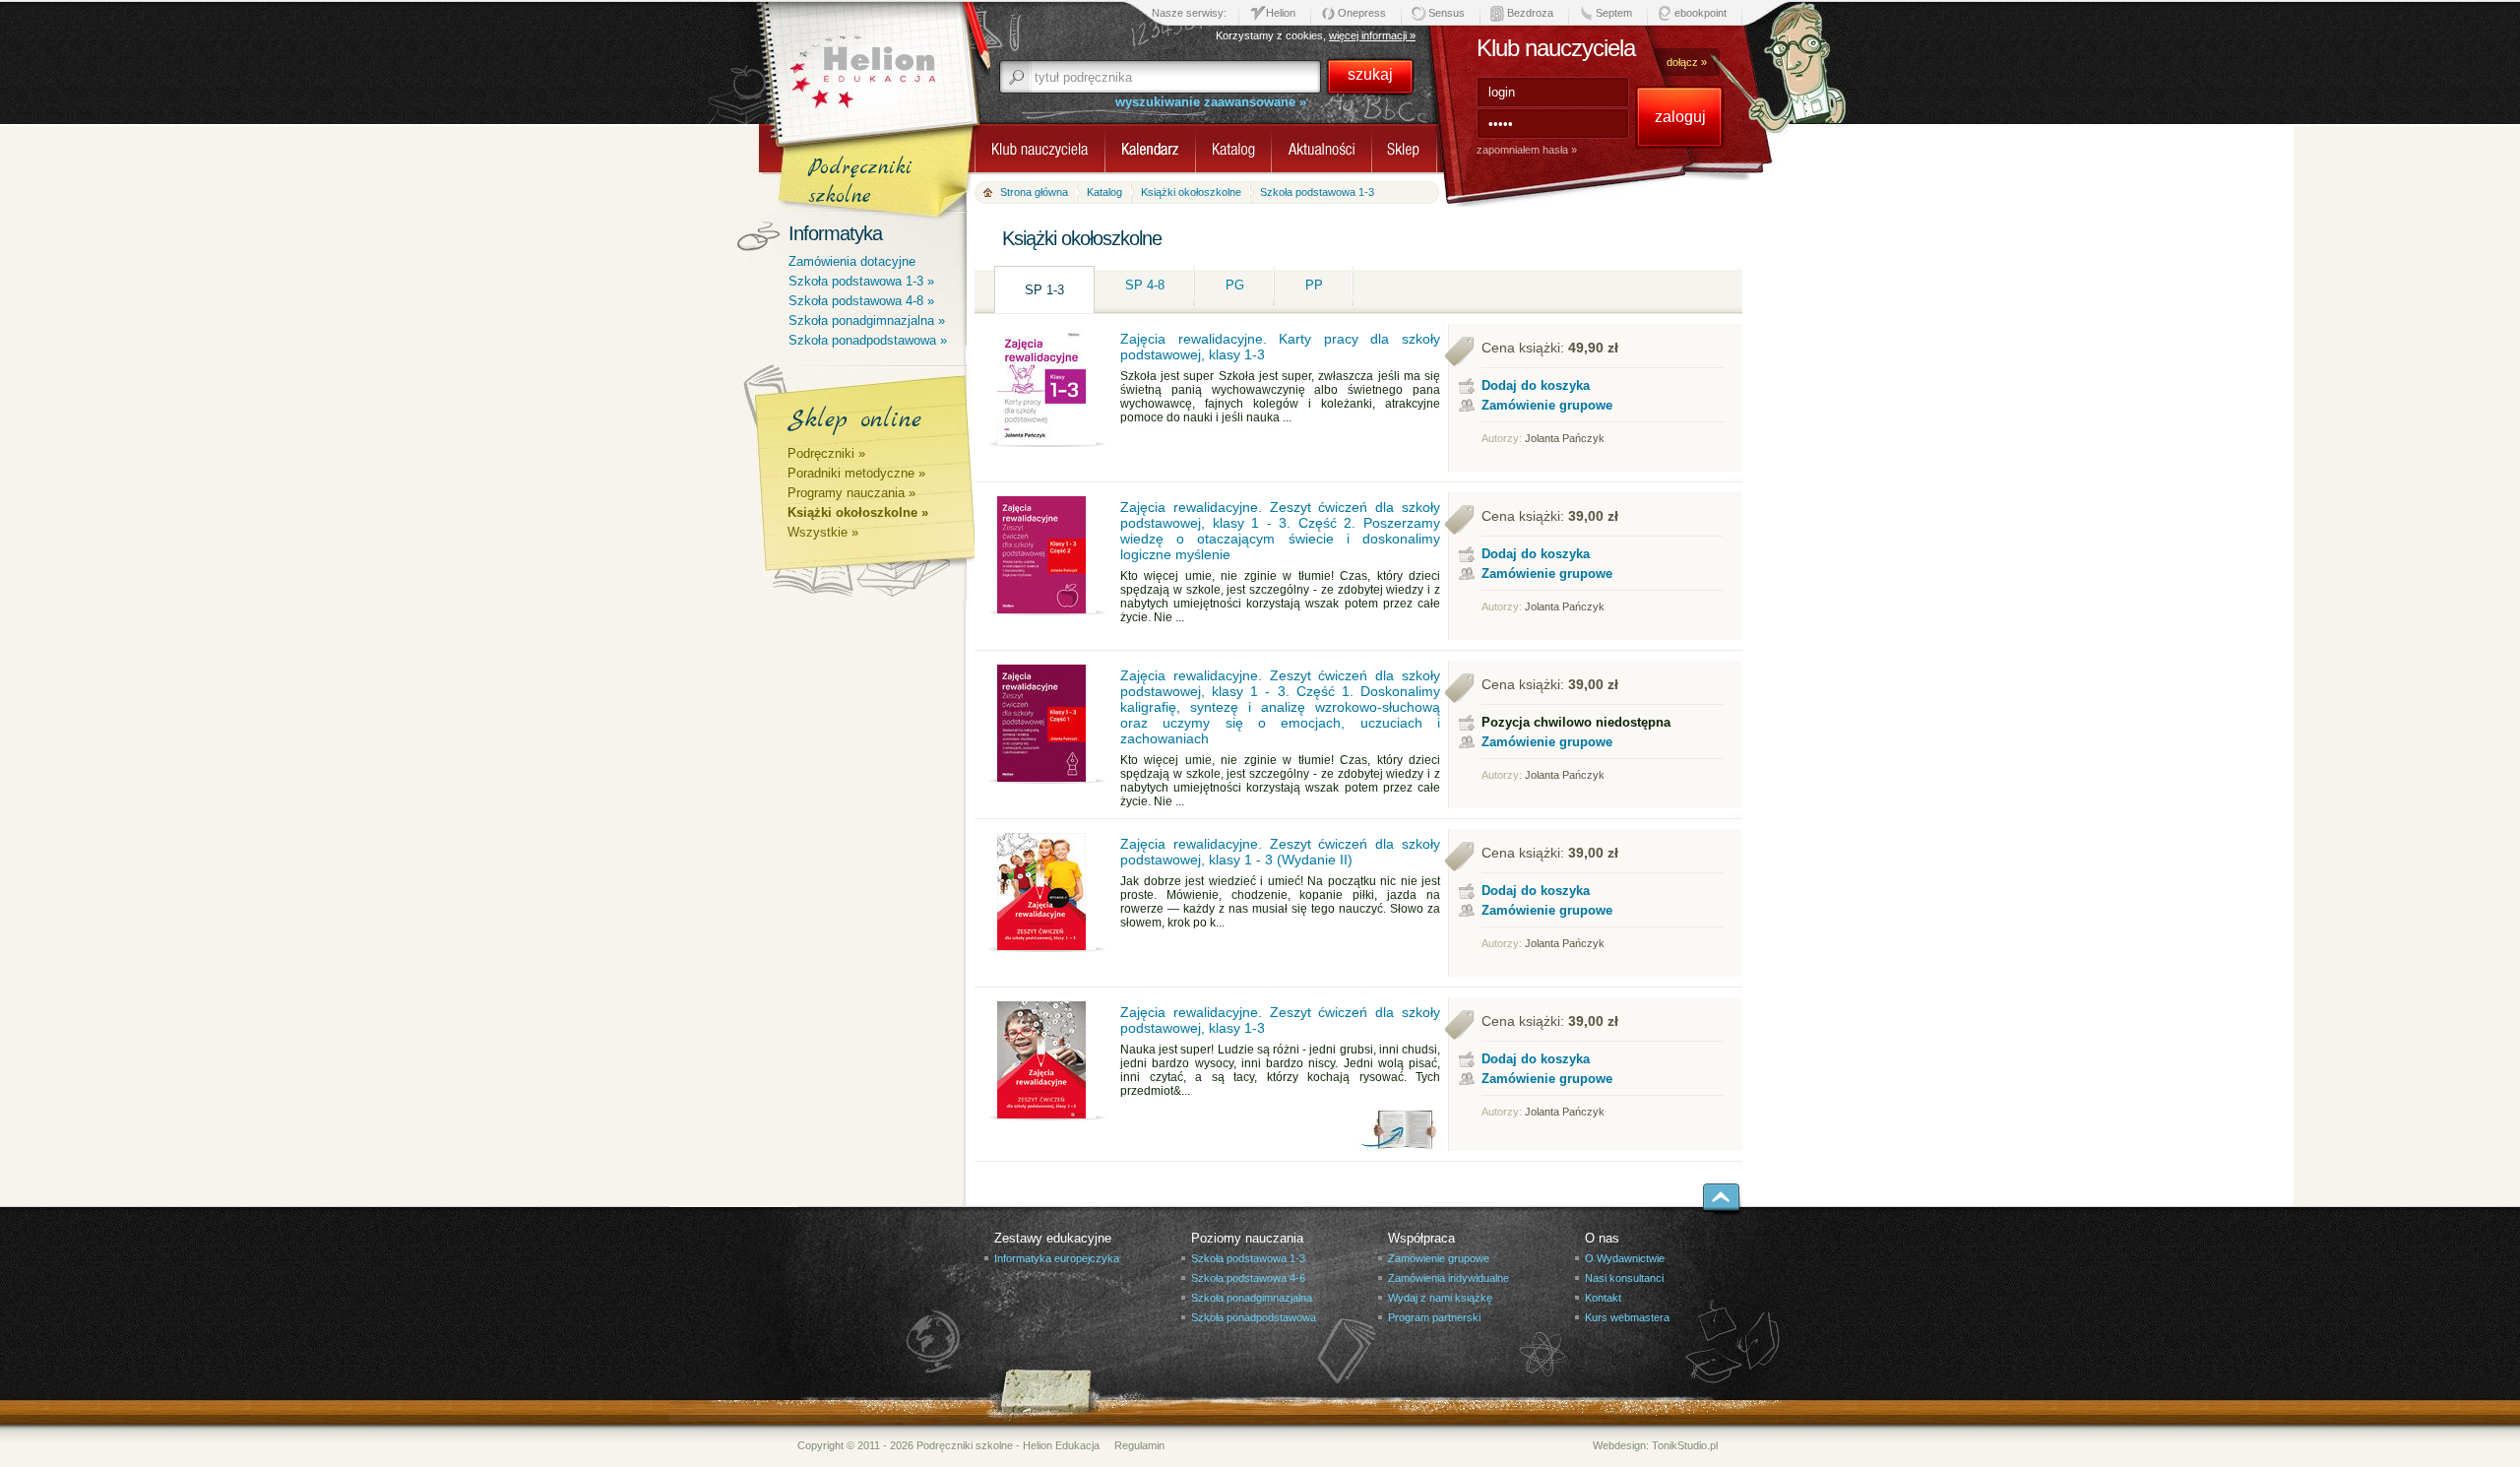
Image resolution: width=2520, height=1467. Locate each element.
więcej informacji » (1372, 35)
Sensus (1447, 13)
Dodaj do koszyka (1536, 385)
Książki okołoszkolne (1191, 192)
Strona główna (1034, 192)
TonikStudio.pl (1685, 1445)
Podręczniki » (826, 453)
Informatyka (835, 233)
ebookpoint (1701, 13)
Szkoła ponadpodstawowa (1254, 1317)
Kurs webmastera (1627, 1317)
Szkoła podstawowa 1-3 (1248, 1258)
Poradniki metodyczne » (856, 473)
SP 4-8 (1145, 285)
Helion (1281, 13)
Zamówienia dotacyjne (852, 261)
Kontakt (1603, 1298)
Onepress (1362, 13)
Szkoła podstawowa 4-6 (1248, 1278)
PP (1314, 285)
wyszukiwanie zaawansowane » (1211, 102)
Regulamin (1139, 1445)
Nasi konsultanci (1624, 1278)
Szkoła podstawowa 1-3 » (861, 281)
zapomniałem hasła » (1527, 150)
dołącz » (1687, 62)
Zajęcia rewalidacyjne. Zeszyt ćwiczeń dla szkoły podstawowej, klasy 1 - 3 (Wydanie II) (1280, 852)
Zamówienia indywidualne (1449, 1278)
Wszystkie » (823, 532)
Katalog (1104, 192)
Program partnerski (1434, 1317)
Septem (1614, 13)
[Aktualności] (1321, 153)
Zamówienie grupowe (1547, 405)
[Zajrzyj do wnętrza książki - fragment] (1394, 1145)
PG (1235, 285)
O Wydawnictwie (1625, 1258)
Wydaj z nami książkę (1440, 1298)
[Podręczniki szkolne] (1404, 153)
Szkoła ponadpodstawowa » (868, 340)
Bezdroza (1530, 13)
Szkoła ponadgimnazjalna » (867, 320)
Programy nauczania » (851, 493)
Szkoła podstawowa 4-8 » (861, 301)
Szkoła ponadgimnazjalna (1252, 1298)
